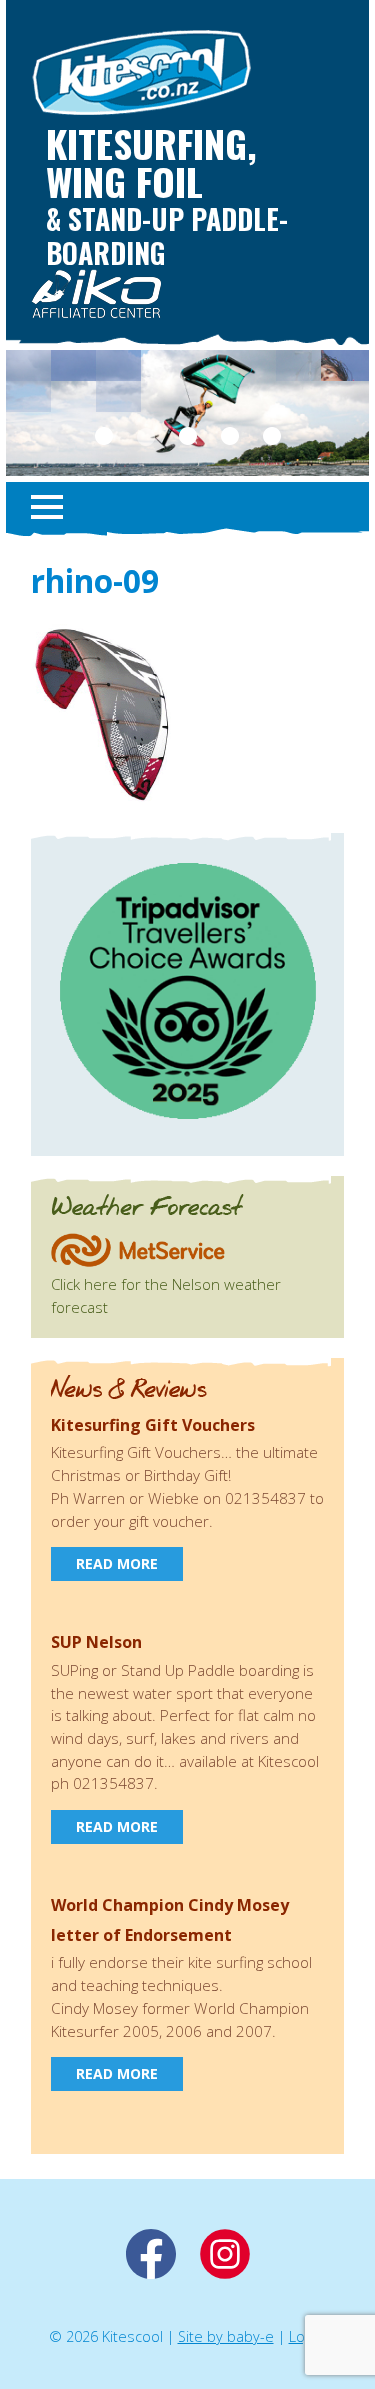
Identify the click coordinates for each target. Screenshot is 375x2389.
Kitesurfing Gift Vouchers (153, 1425)
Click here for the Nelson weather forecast (166, 1295)
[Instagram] (225, 2273)
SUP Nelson (96, 1642)
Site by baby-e (226, 2336)
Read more (117, 1563)
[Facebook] (151, 2273)
